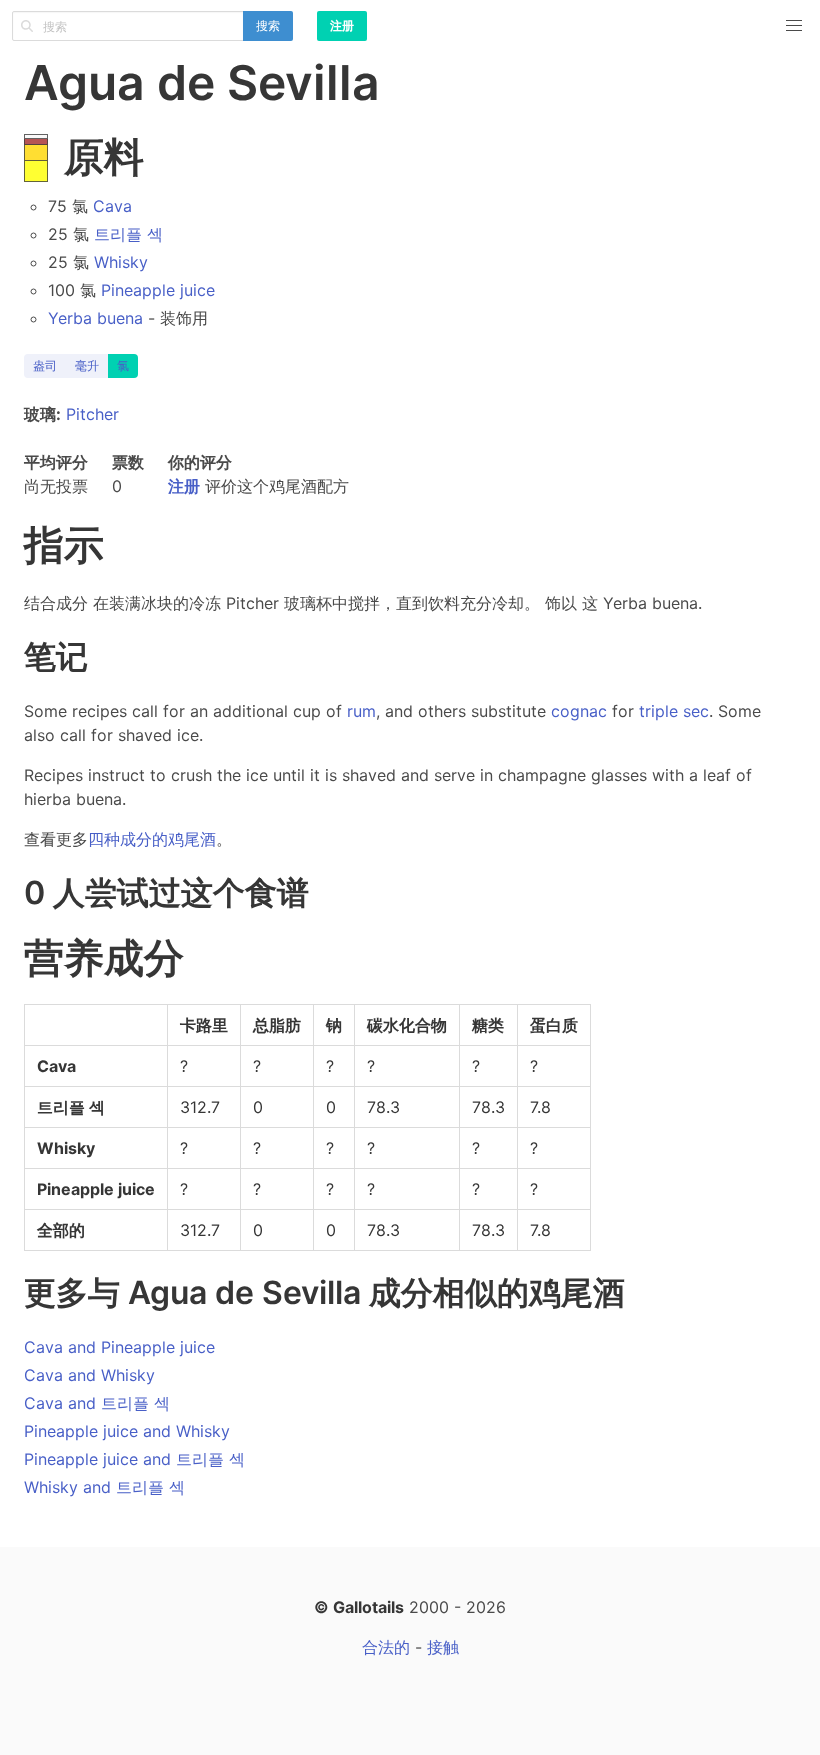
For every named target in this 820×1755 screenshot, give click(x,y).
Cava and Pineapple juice (119, 1347)
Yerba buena (95, 318)
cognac (579, 711)
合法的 (386, 1647)
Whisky (121, 262)
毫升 (87, 365)
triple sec (674, 711)
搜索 (268, 25)
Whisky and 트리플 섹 (104, 1487)
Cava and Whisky (89, 1375)
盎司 (45, 365)
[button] (794, 26)
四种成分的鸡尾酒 (152, 839)
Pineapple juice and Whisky (127, 1431)
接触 (443, 1647)
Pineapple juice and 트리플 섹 (134, 1459)
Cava (112, 206)
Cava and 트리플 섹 (97, 1403)
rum (361, 711)
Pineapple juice (158, 290)
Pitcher (92, 414)
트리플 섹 (128, 234)
